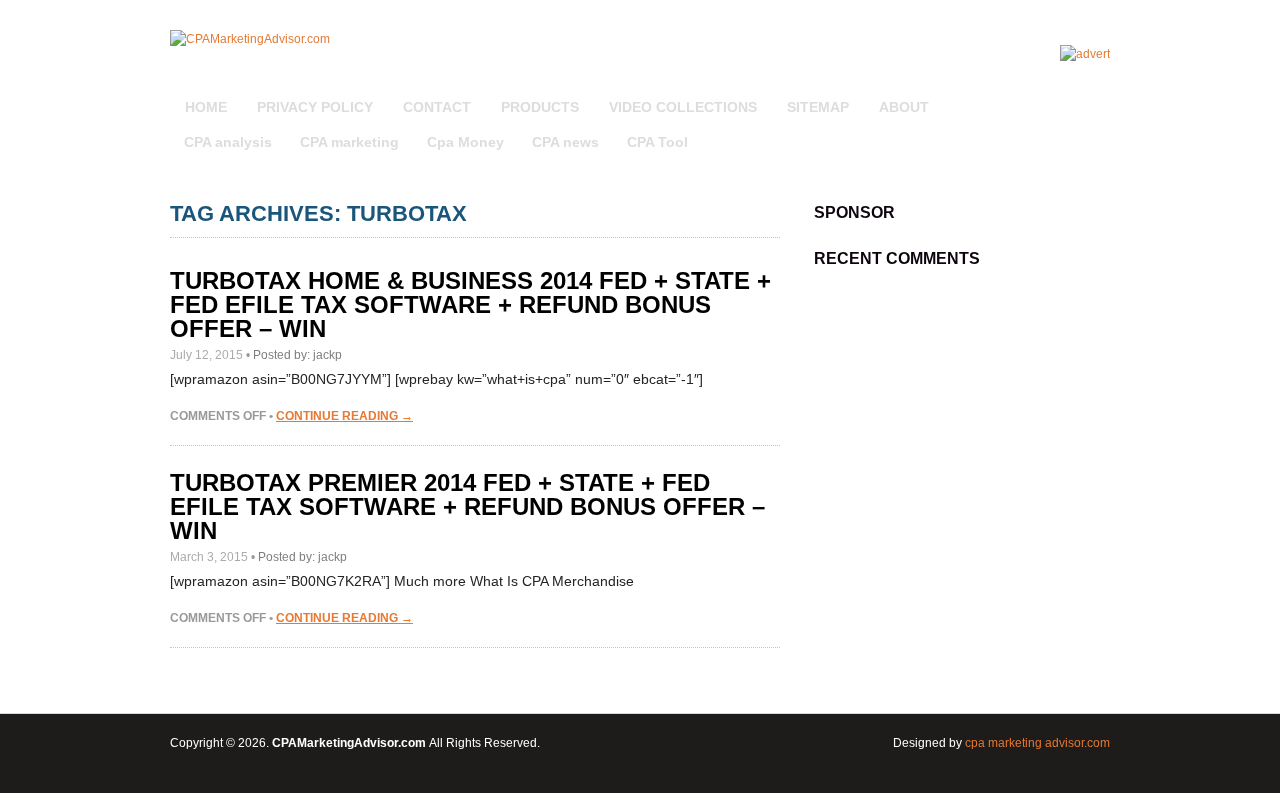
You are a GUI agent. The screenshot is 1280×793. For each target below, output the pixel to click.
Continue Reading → (344, 416)
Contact (437, 107)
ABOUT (904, 107)
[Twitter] (1079, 96)
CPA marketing (349, 142)
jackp (327, 355)
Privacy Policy (315, 107)
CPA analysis (228, 142)
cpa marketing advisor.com (1037, 743)
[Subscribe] (1067, 96)
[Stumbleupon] (1091, 96)
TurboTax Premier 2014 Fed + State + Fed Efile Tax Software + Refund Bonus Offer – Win (467, 506)
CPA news (565, 142)
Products (540, 107)
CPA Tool (657, 142)
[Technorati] (1085, 96)
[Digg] (1073, 96)
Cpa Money (465, 142)
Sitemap (818, 107)
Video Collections (683, 107)
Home (206, 107)
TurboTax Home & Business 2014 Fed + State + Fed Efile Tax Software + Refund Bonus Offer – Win (470, 304)
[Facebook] (1097, 96)
